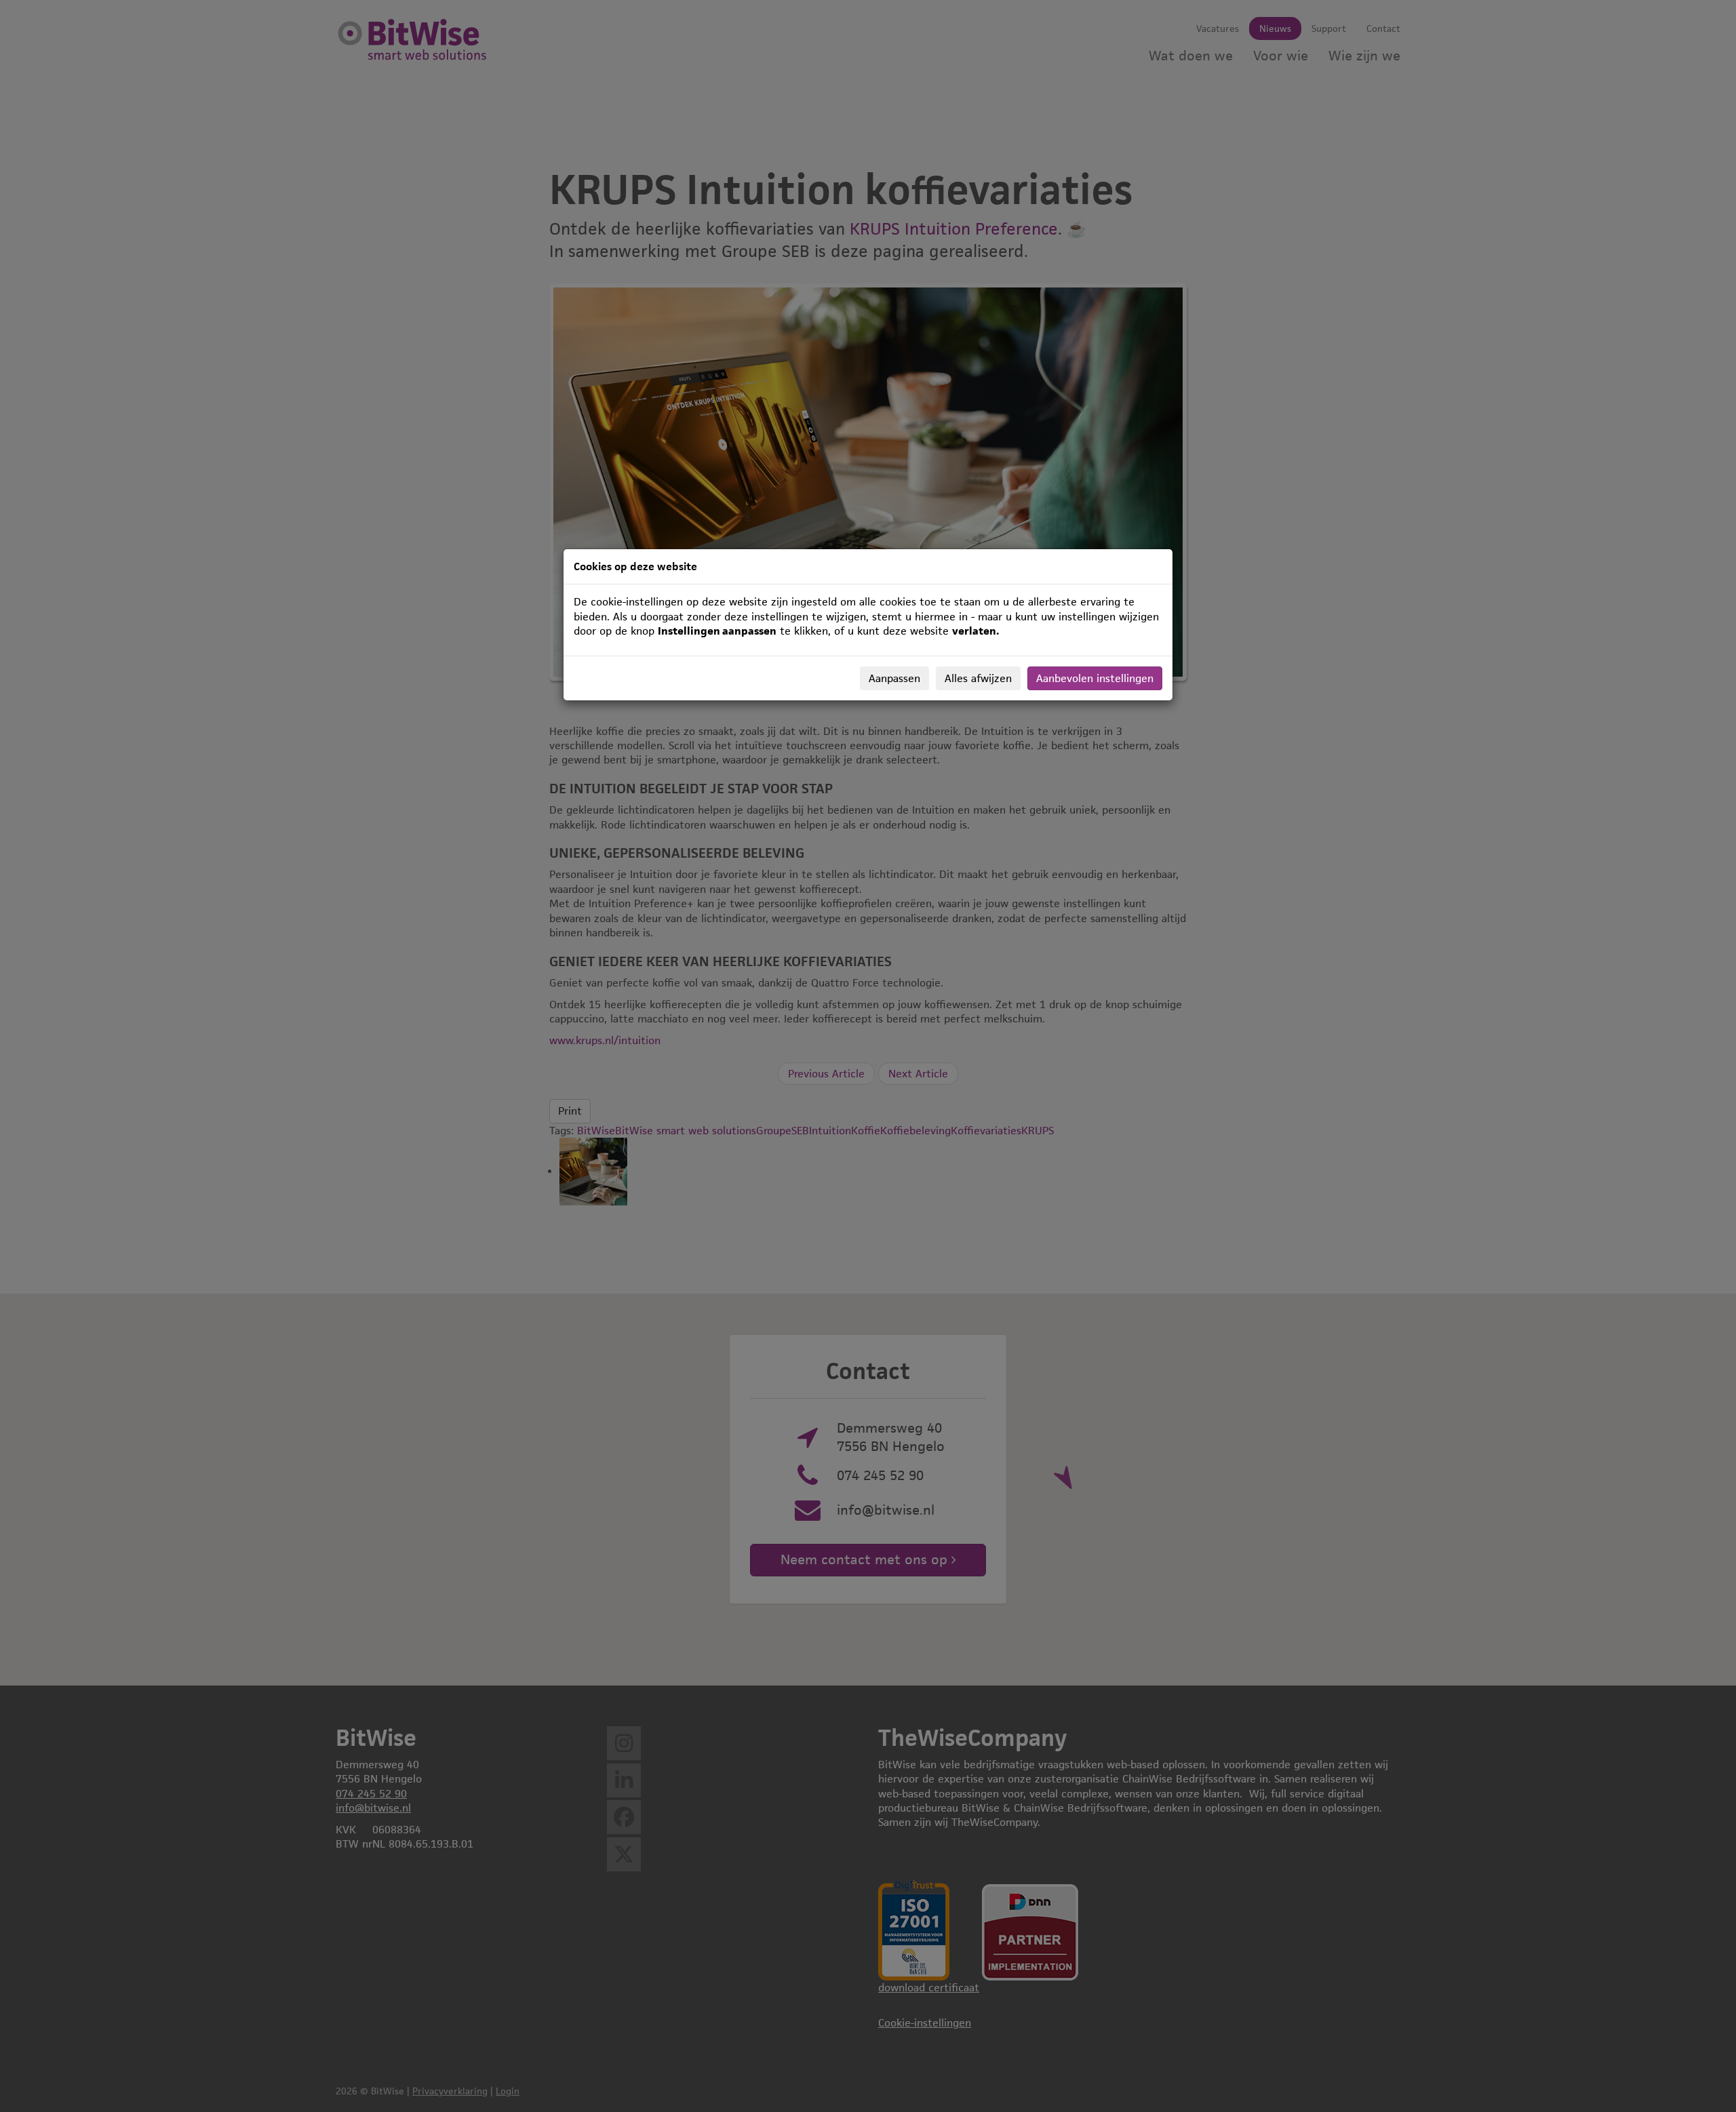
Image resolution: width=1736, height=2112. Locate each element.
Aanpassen (894, 678)
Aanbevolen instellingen (1095, 678)
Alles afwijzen (978, 678)
